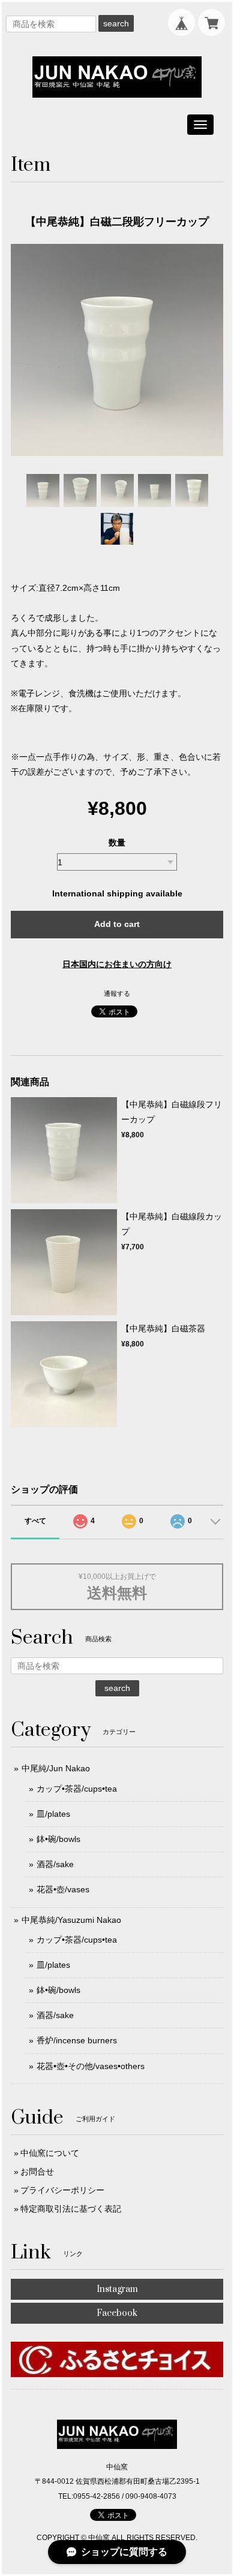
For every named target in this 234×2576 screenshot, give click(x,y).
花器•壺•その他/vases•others (91, 2066)
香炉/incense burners (77, 2040)
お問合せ (37, 2172)
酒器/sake (55, 1864)
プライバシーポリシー (62, 2190)
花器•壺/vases (63, 1889)
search (116, 23)
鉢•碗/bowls (58, 1839)
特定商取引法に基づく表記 (71, 2209)
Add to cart (117, 924)
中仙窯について (50, 2153)
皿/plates (53, 1814)
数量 (117, 842)
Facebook (117, 2313)
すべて (35, 1521)
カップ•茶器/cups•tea (77, 1789)
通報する (117, 993)
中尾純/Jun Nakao (56, 1768)
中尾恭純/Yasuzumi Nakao (71, 1920)
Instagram (117, 2289)
